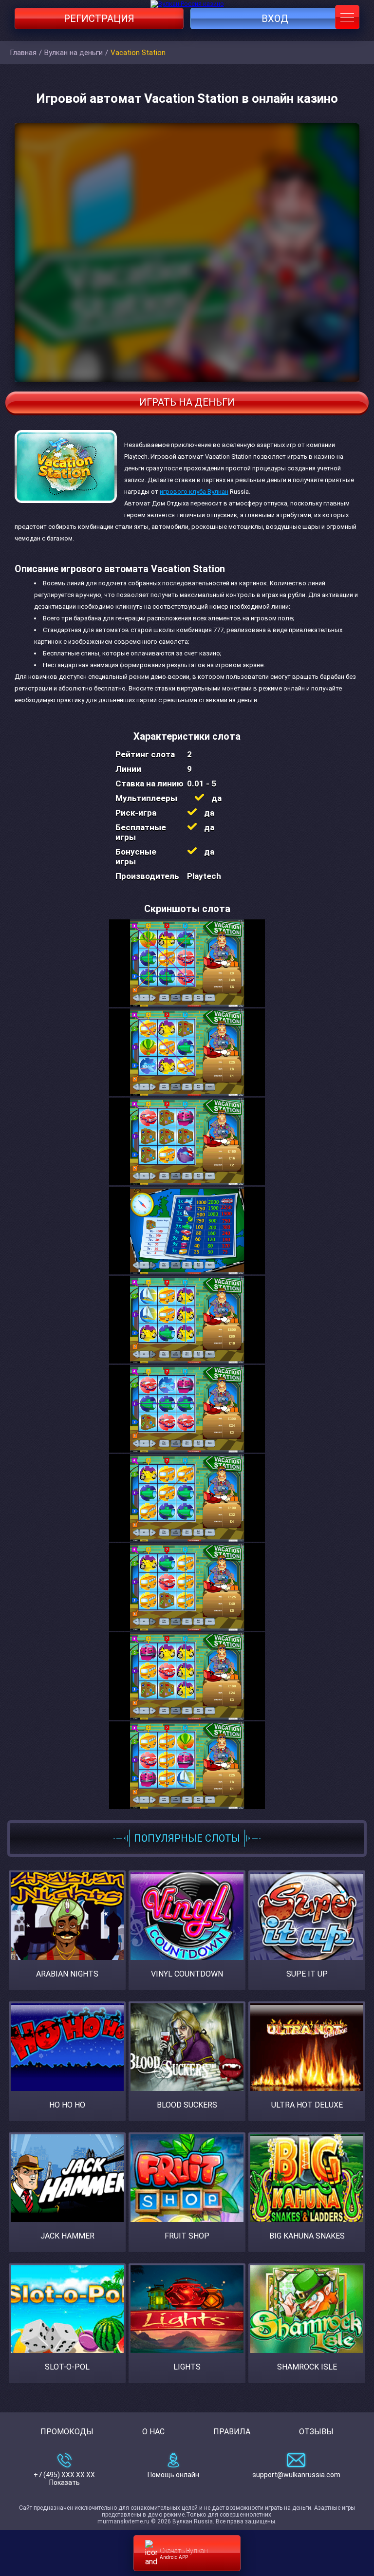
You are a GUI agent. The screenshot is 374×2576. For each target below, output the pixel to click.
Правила (232, 2432)
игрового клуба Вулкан (194, 492)
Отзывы (316, 2432)
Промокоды (67, 2432)
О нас (153, 2432)
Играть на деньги (187, 402)
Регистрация (99, 19)
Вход (275, 19)
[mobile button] (347, 17)
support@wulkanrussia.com (296, 2475)
